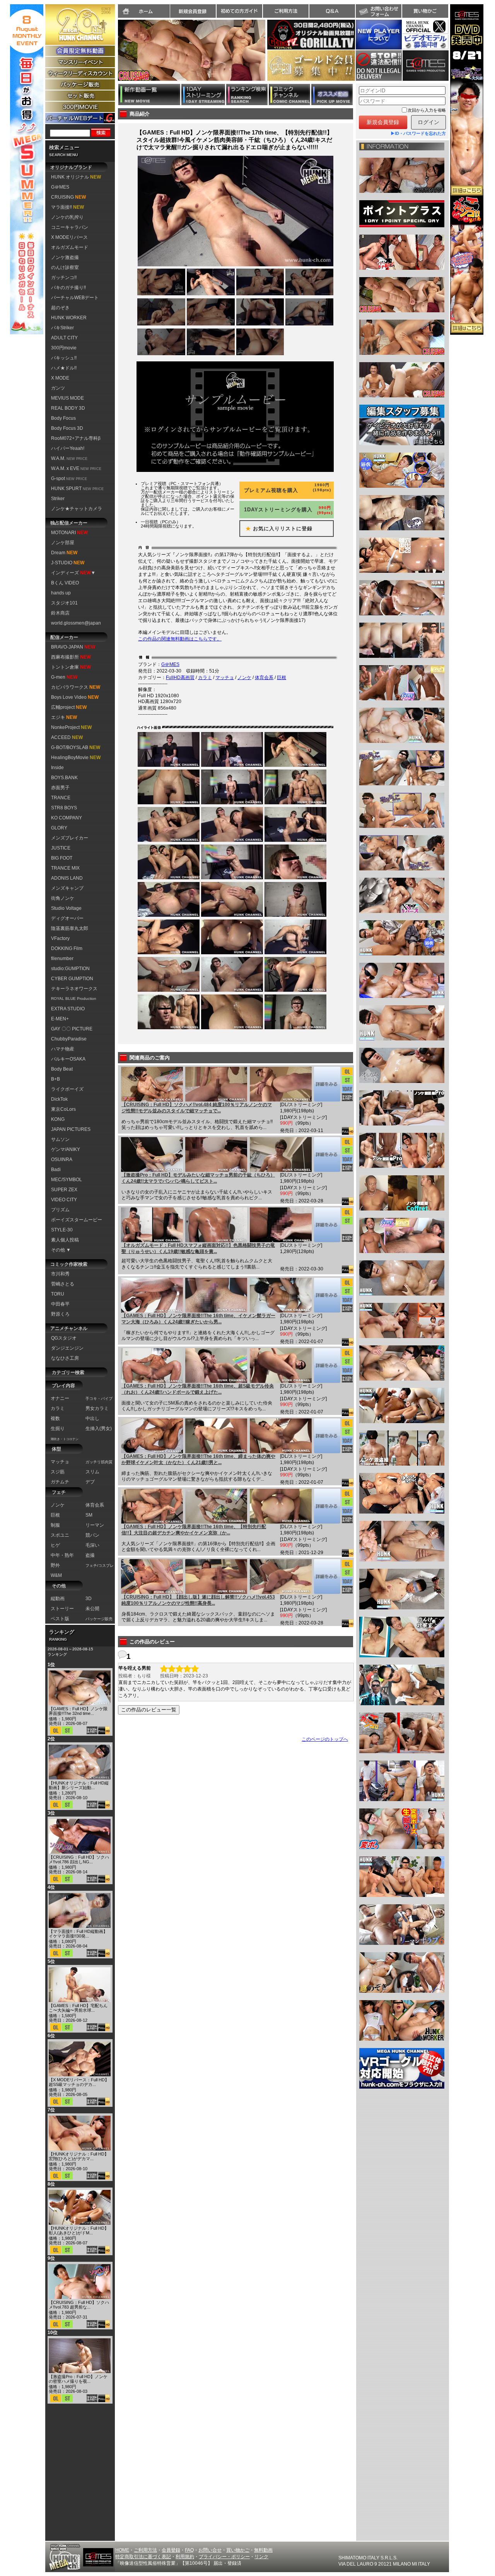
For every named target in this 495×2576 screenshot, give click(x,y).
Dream (64, 553)
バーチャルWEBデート (75, 298)
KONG (58, 1119)
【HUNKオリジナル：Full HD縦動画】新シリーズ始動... (79, 1785)
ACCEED (67, 737)
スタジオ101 (64, 603)
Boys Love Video (75, 697)
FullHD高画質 (180, 678)
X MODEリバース (69, 237)
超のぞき (60, 308)
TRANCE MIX (65, 868)
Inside (57, 768)
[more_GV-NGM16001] (327, 1506)
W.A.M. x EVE (76, 468)
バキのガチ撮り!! (68, 288)
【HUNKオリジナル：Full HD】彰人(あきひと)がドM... (79, 2230)
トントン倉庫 (71, 667)
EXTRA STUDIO (68, 1009)
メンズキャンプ (67, 888)
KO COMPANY (67, 818)
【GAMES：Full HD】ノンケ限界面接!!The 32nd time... (78, 1711)
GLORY (59, 828)
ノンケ (244, 678)
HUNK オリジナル (76, 177)
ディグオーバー (67, 918)
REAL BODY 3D (68, 408)
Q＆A (332, 11)
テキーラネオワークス (74, 989)
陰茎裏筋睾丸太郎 (70, 928)
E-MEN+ (60, 1019)
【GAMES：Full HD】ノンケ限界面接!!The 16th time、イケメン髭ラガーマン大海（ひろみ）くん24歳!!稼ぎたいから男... (198, 1319)
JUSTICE (61, 848)
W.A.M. (69, 458)
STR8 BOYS (64, 808)
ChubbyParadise (69, 1039)
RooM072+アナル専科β (76, 438)
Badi (56, 1170)
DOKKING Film (67, 948)
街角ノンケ (63, 898)
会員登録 (171, 2550)
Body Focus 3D (67, 428)
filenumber (62, 959)
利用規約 (185, 2557)
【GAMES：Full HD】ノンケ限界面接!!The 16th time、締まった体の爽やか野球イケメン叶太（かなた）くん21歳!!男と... (198, 1459)
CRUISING (68, 197)
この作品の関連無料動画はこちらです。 (180, 639)
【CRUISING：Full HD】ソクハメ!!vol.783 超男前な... (79, 2305)
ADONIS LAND (67, 878)
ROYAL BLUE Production (74, 999)
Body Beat (62, 1069)
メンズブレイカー (70, 838)
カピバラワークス (76, 687)
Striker (58, 499)
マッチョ (225, 678)
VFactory (60, 938)
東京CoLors (63, 1109)
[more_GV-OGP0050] (327, 1154)
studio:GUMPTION (70, 969)
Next (269, 55)
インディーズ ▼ (73, 573)
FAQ (189, 2550)
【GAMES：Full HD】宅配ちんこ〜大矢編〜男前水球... (78, 2008)
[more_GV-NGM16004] (327, 1295)
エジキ (64, 717)
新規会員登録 (193, 11)
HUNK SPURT (77, 489)
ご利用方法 (286, 11)
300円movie (64, 348)
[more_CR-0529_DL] (327, 1084)
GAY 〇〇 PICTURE (72, 1029)
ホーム (144, 11)
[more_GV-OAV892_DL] (327, 1225)
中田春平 (60, 1304)
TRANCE (61, 798)
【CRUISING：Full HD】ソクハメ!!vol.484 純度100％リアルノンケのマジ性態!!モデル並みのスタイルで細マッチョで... (197, 1108)
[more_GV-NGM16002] (327, 1436)
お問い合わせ (379, 11)
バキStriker (62, 328)
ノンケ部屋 (63, 543)
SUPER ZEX (64, 1190)
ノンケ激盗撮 (65, 257)
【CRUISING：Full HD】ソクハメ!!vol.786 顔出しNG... (79, 1859)
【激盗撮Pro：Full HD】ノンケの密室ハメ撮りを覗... (78, 2379)
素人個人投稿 (65, 1240)
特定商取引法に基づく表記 (143, 2557)
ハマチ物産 (63, 1049)
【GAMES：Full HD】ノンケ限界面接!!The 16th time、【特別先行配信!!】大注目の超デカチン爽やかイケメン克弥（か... (194, 1530)
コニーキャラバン (70, 227)
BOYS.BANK (64, 778)
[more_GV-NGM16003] (327, 1365)
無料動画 (263, 2550)
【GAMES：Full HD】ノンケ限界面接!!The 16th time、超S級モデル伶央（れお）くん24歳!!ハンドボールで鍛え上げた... (198, 1389)
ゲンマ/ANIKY (66, 1149)
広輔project (69, 707)
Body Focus (63, 418)
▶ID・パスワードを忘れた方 (418, 133)
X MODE (60, 378)
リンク (261, 2557)
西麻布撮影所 (71, 657)
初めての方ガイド (239, 11)
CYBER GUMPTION (72, 979)
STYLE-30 (62, 1230)
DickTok (59, 1099)
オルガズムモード (70, 247)
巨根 (282, 678)
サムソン (60, 1139)
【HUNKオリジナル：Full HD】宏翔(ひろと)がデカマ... (79, 2156)
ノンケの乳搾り (67, 217)
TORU (58, 1294)
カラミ (205, 678)
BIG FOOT (62, 858)
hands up (61, 593)
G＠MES (60, 187)
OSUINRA (62, 1159)
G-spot (69, 478)
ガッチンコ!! (64, 278)
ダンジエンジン (67, 1348)
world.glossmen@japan (76, 623)
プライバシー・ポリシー (224, 2557)
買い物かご (425, 11)
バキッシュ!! (64, 358)
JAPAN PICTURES (71, 1129)
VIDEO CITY (64, 1200)
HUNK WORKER (69, 318)
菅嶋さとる (63, 1284)
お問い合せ (210, 2550)
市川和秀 (60, 1274)
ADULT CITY (64, 338)
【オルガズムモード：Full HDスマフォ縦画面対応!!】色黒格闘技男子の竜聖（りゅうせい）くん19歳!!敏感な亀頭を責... (198, 1248)
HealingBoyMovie (76, 758)
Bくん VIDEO (65, 583)
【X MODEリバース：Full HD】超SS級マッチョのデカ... (79, 2082)
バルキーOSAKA (68, 1059)
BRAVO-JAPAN (73, 647)
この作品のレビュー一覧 (149, 1710)
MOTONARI (69, 533)
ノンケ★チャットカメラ (77, 509)
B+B (55, 1079)
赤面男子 (60, 788)
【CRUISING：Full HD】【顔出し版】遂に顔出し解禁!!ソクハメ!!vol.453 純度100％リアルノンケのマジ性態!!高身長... (198, 1600)
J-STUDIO (68, 563)
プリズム (60, 1210)
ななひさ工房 (65, 1358)
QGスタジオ (64, 1338)
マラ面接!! (67, 207)
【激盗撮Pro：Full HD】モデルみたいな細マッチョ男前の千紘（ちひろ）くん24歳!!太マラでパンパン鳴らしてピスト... (198, 1178)
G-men (64, 677)
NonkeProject (71, 727)
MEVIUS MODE (67, 398)
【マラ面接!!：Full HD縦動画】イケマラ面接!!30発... (78, 1934)
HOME (122, 2550)
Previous (114, 55)
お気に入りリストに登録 (276, 529)
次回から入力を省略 (427, 110)
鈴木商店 (60, 613)
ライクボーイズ (67, 1089)
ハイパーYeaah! (68, 448)
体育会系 (264, 678)
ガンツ (58, 388)
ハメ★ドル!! (64, 368)
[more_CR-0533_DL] (327, 1577)
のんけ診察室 (65, 267)
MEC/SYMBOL (67, 1180)
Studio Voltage (66, 908)
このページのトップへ (325, 1739)
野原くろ (60, 1314)
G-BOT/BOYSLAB (76, 747)
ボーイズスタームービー (77, 1220)
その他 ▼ (61, 1250)
